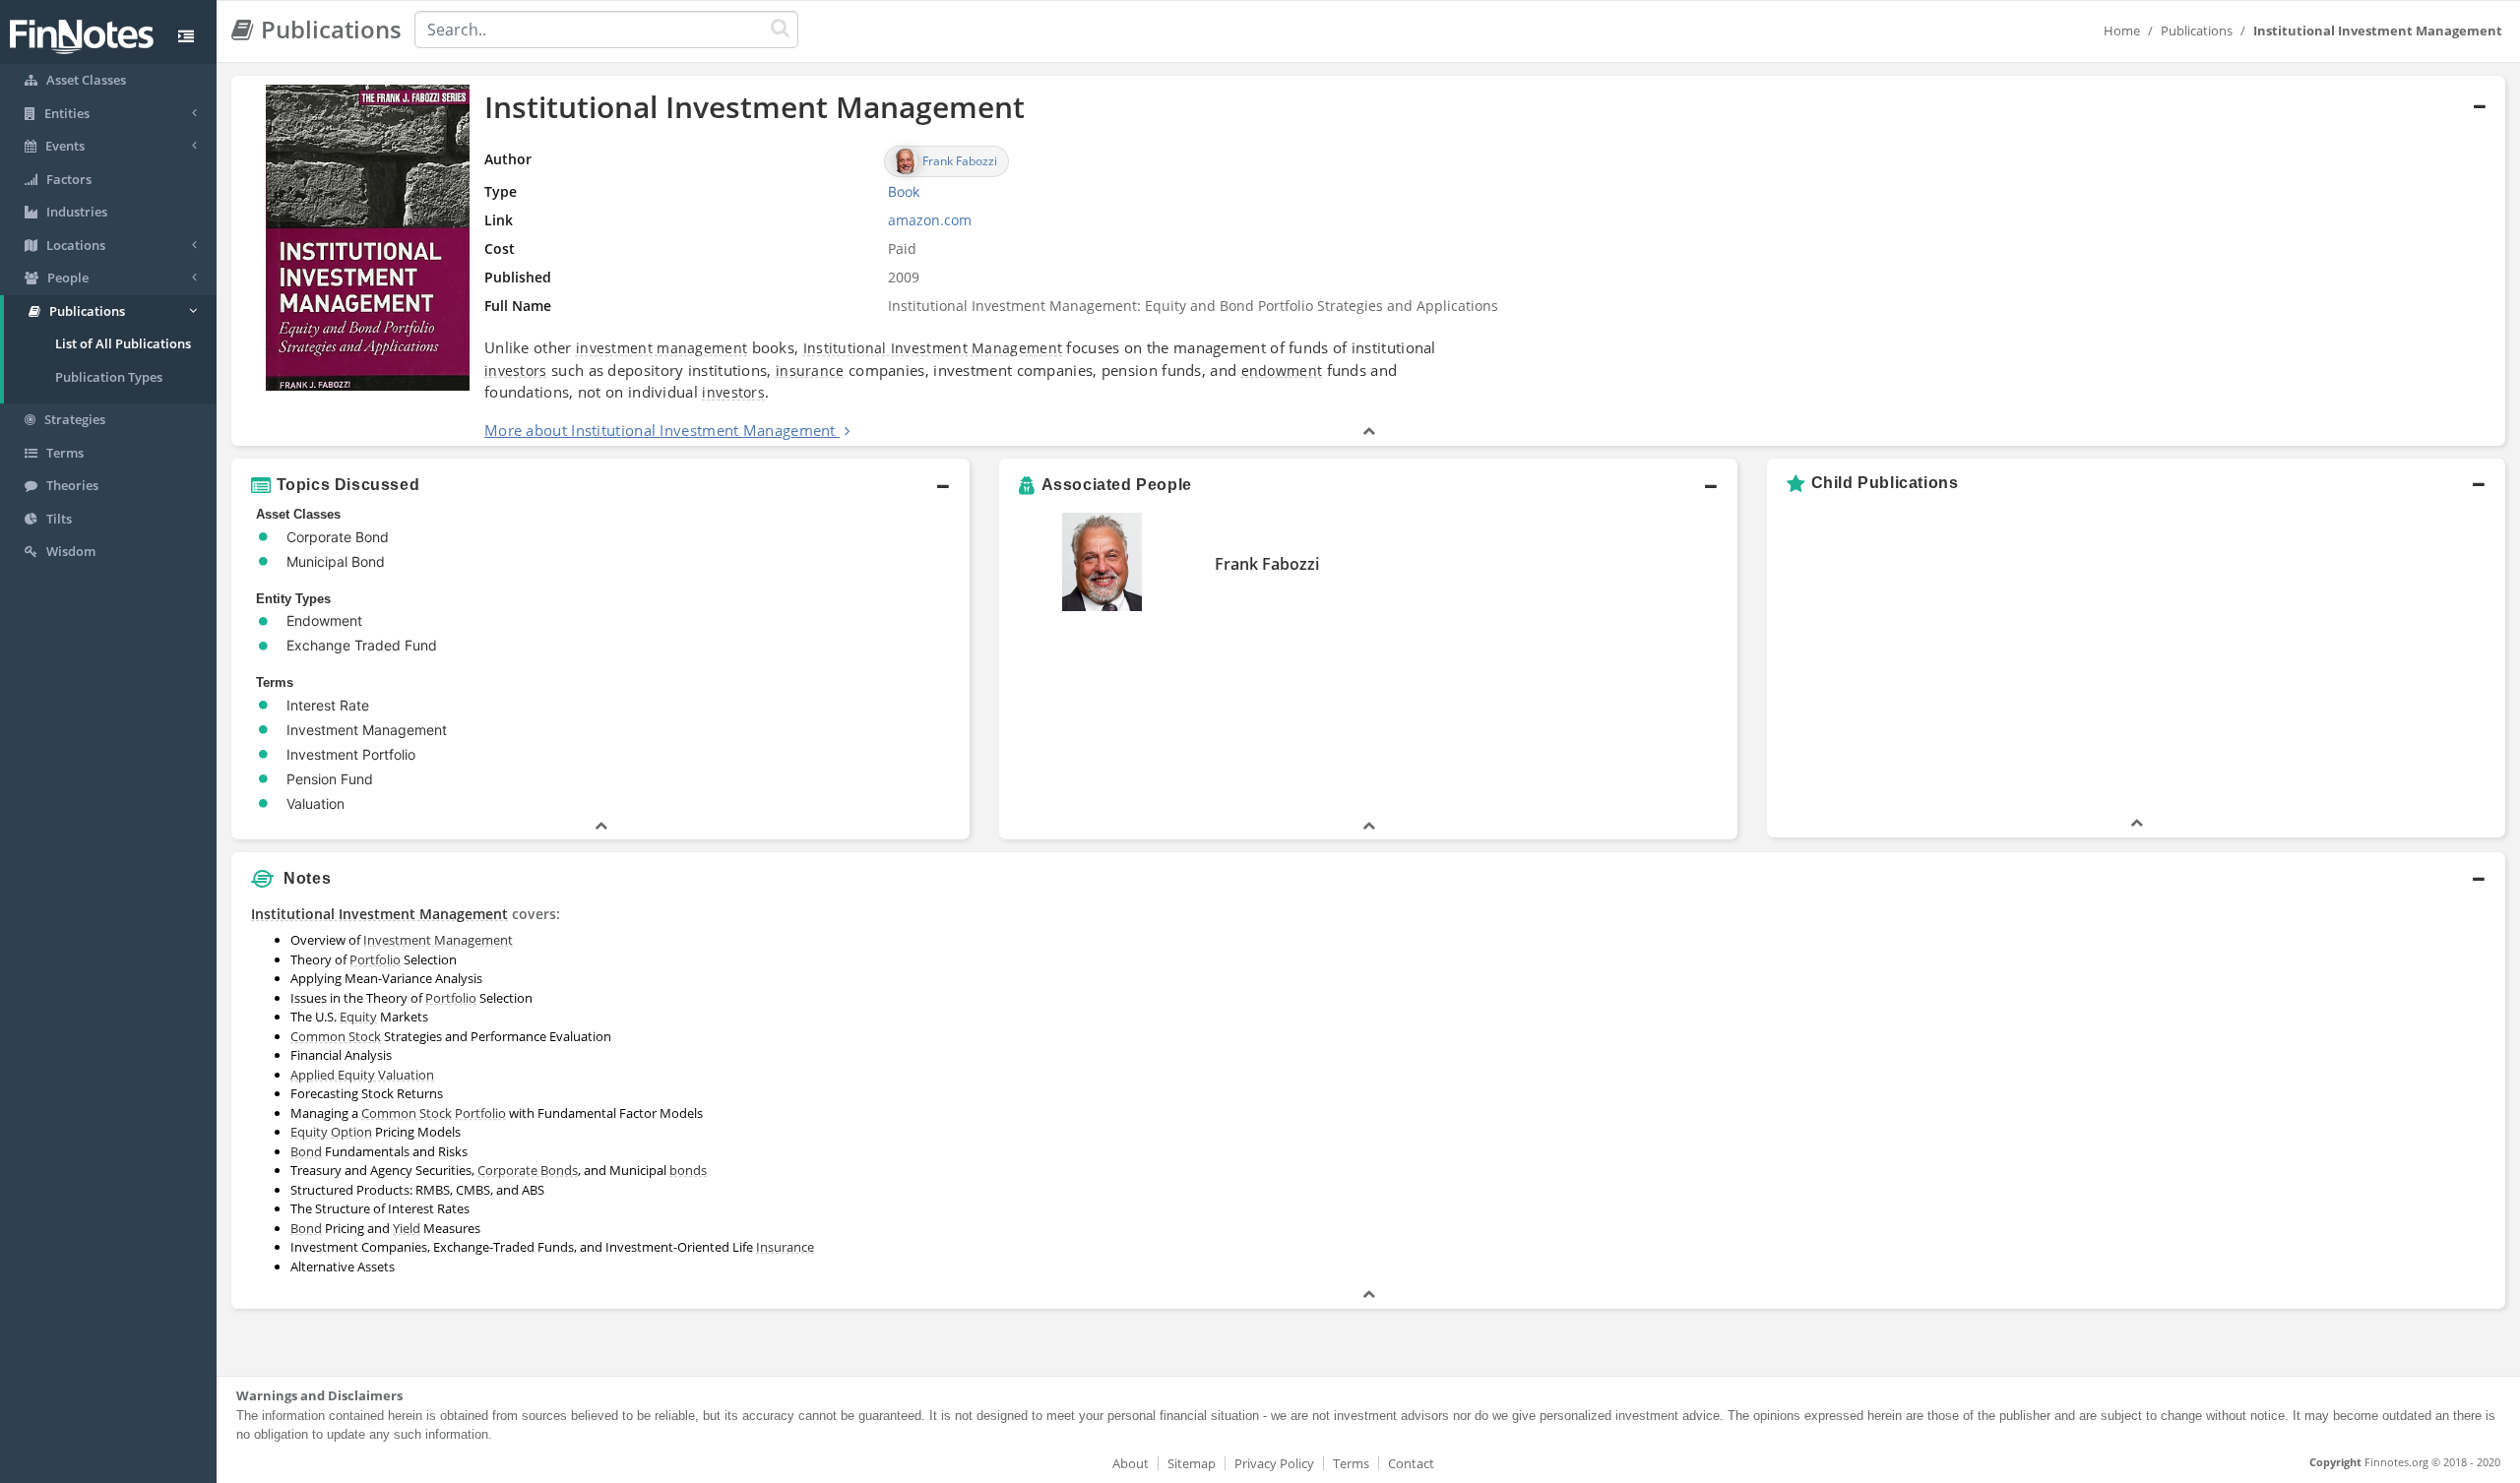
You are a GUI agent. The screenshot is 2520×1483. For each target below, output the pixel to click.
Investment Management (438, 940)
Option (351, 1132)
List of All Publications (123, 343)
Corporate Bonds (528, 1170)
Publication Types (109, 377)
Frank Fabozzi (1267, 564)
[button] (1368, 261)
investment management (661, 348)
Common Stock (336, 1036)
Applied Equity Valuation (362, 1075)
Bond (306, 1151)
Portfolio (375, 959)
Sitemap (1192, 1463)
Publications (2197, 31)
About (1131, 1463)
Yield (407, 1228)
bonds (688, 1170)
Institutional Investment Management (933, 348)
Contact (1411, 1463)
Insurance (785, 1247)
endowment (1282, 371)
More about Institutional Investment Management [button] (660, 430)
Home (2122, 31)
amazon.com (930, 220)
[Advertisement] (2217, 1036)
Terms (1351, 1463)
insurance (810, 371)
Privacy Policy (1274, 1463)
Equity (358, 1017)
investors (516, 371)
